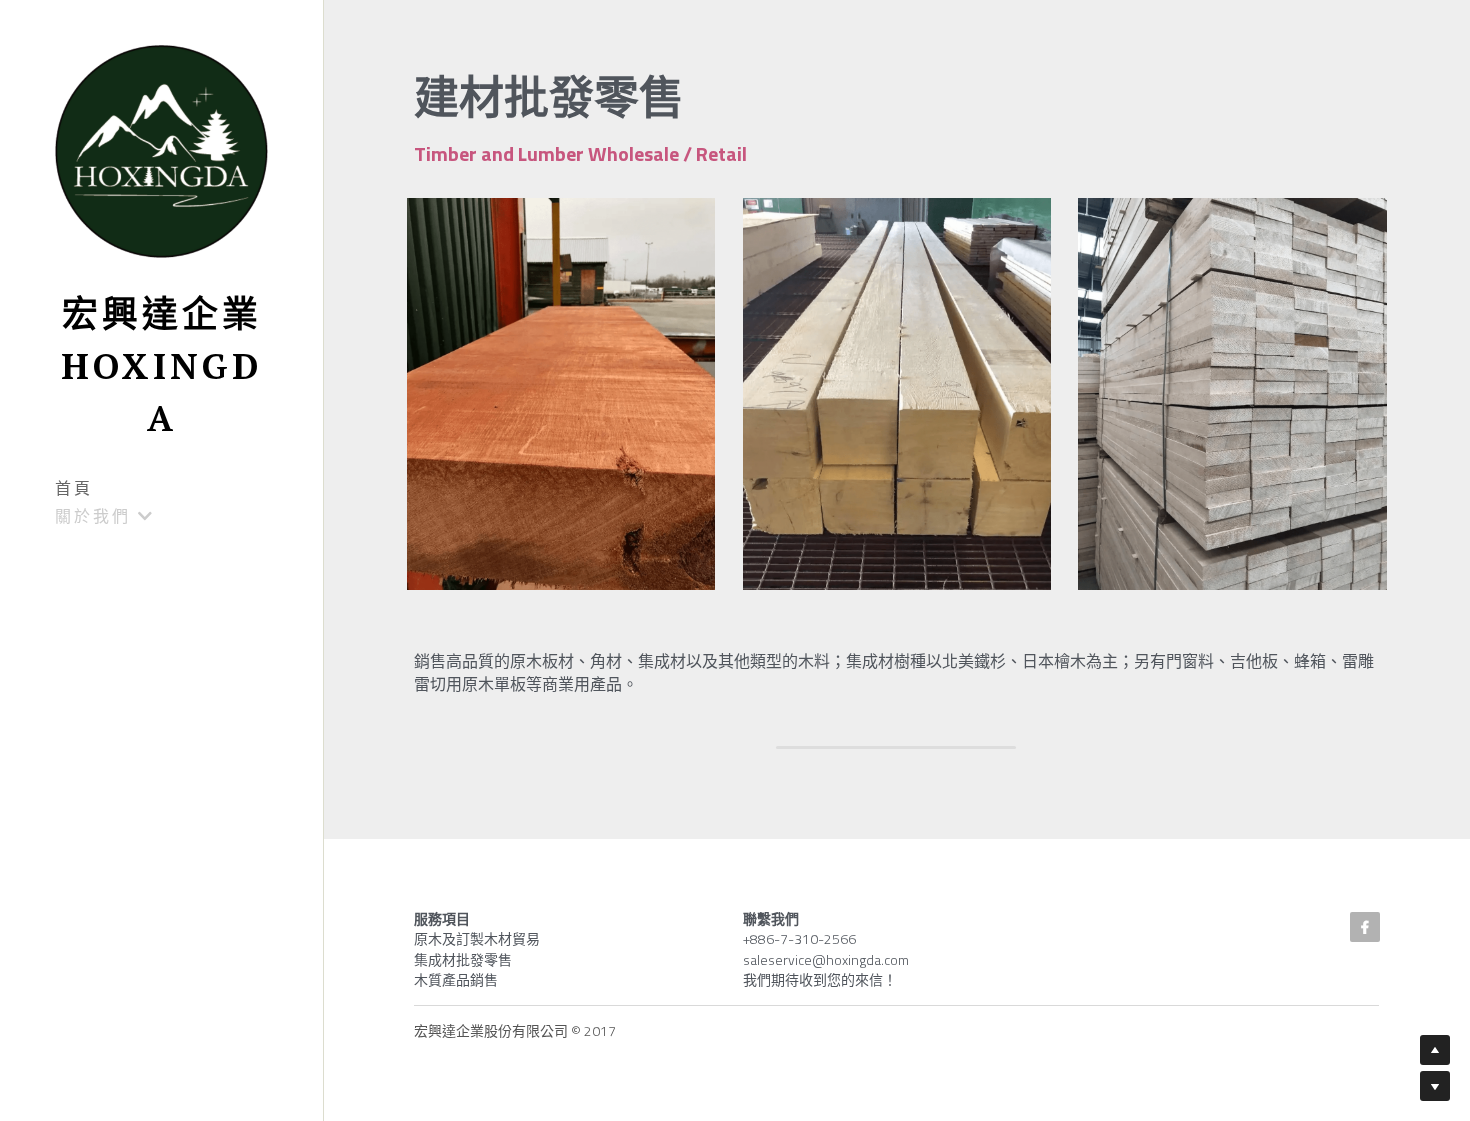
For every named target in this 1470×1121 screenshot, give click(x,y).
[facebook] (1365, 927)
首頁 (74, 488)
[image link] (161, 150)
